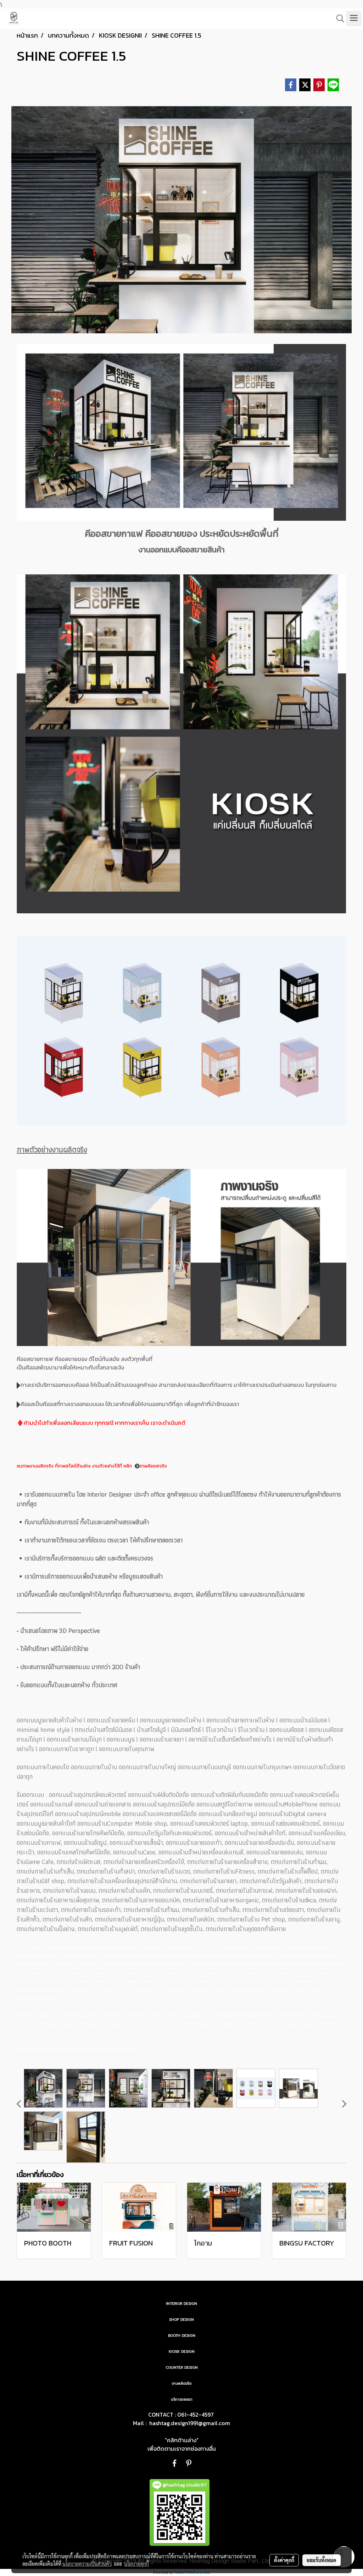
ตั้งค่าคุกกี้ (284, 2560)
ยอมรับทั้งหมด (322, 2560)
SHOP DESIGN (181, 2320)
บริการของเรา (182, 2399)
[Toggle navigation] (354, 18)
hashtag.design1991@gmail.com (190, 2423)
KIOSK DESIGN (182, 2351)
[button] (338, 18)
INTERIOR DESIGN (181, 2304)
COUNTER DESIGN (182, 2367)
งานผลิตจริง (181, 2383)
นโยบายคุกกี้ (136, 2564)
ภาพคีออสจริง (153, 1466)
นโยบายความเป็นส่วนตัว (87, 2564)
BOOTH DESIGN (182, 2336)
